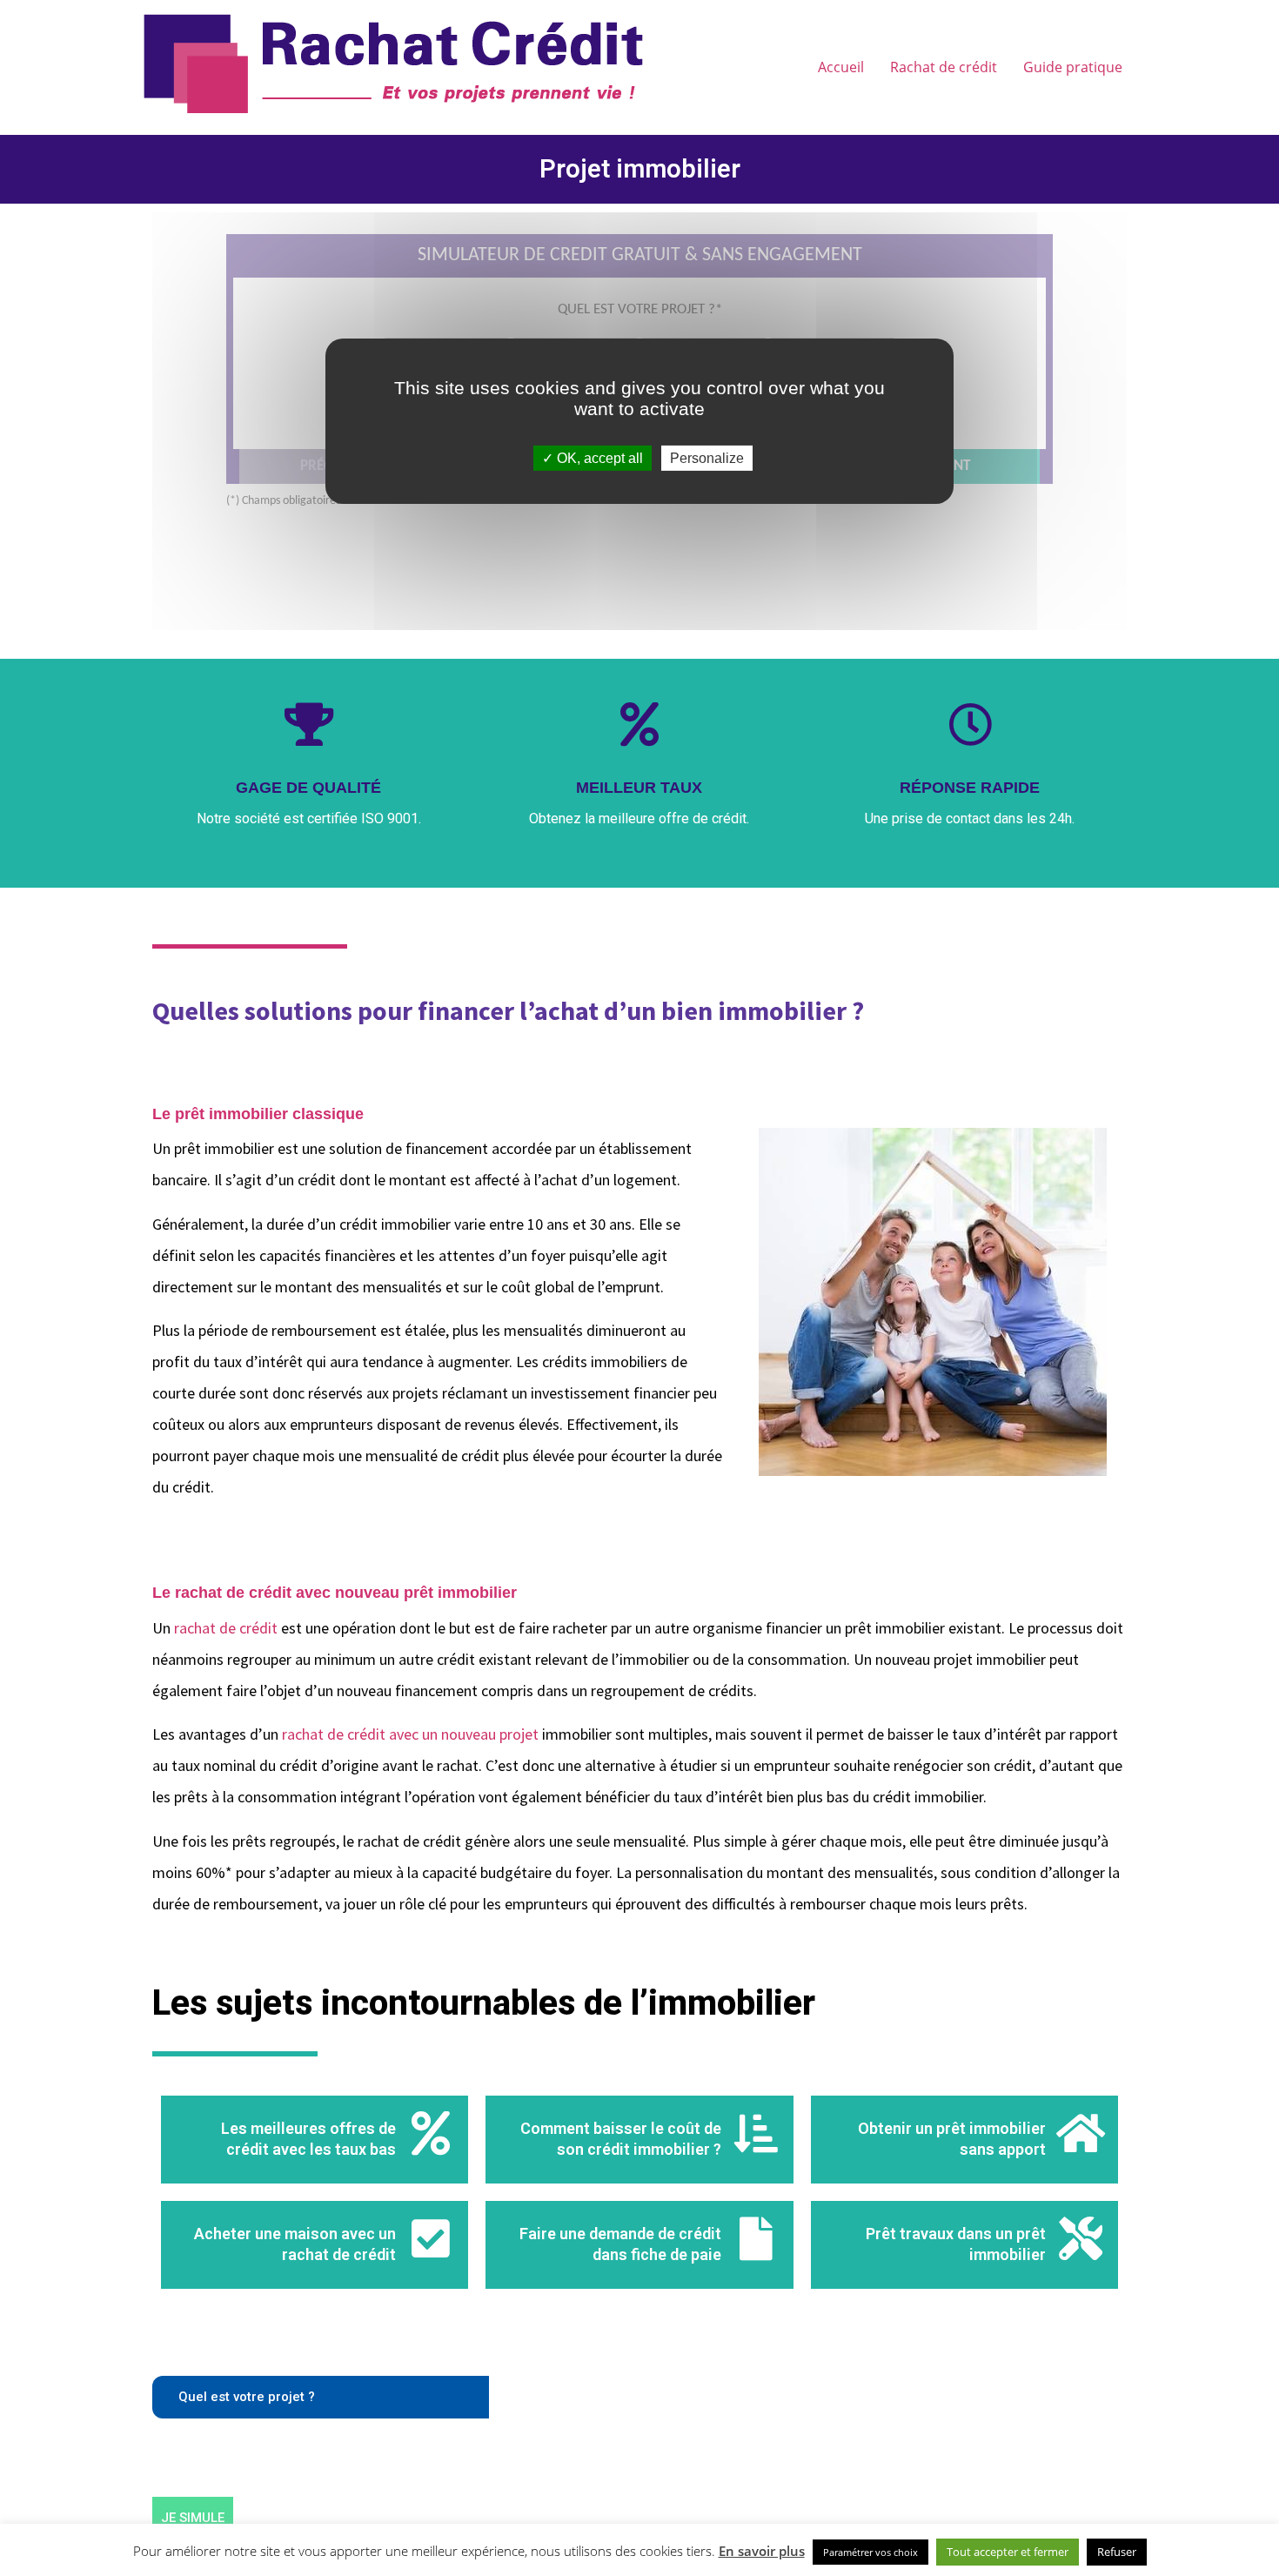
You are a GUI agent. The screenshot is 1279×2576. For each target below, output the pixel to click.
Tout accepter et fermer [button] (1008, 2552)
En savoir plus (762, 2551)
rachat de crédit (226, 1628)
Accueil (841, 67)
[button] (321, 2397)
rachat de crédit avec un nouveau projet (410, 1734)
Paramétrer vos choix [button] (871, 2552)
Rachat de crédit (944, 67)
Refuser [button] (1117, 2552)
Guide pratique (1073, 67)
